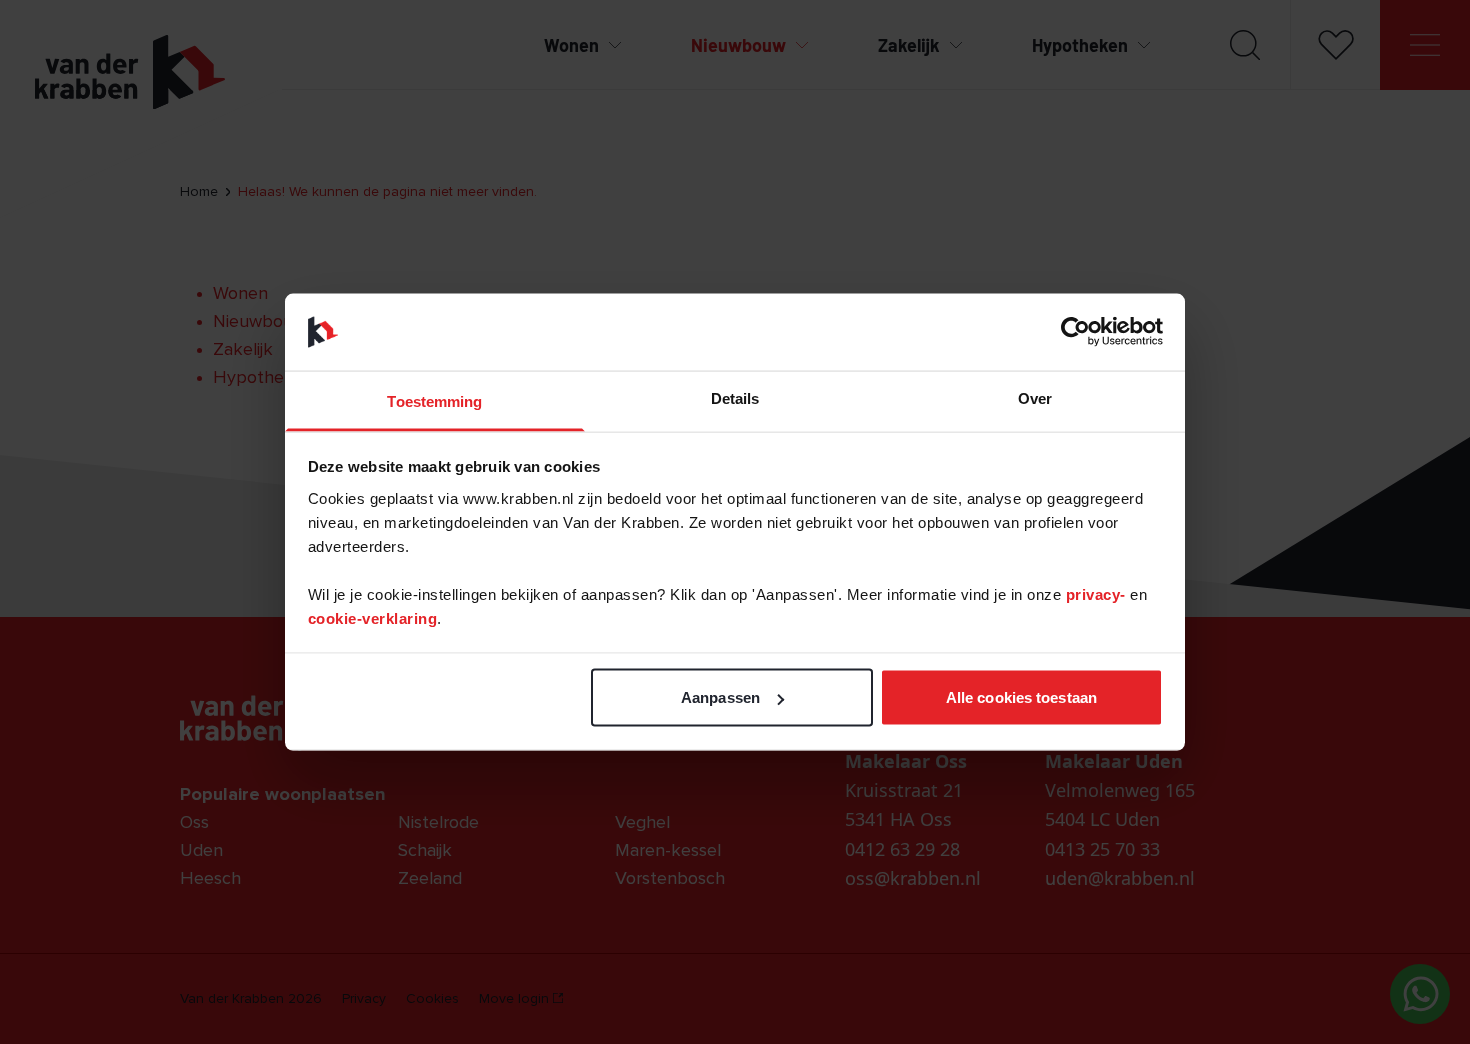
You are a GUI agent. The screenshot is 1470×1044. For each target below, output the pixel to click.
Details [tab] (735, 397)
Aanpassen (720, 697)
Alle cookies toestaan (1021, 697)
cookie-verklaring (373, 617)
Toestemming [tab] (434, 400)
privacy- (1098, 593)
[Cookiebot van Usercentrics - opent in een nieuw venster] (1075, 332)
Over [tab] (1035, 397)
